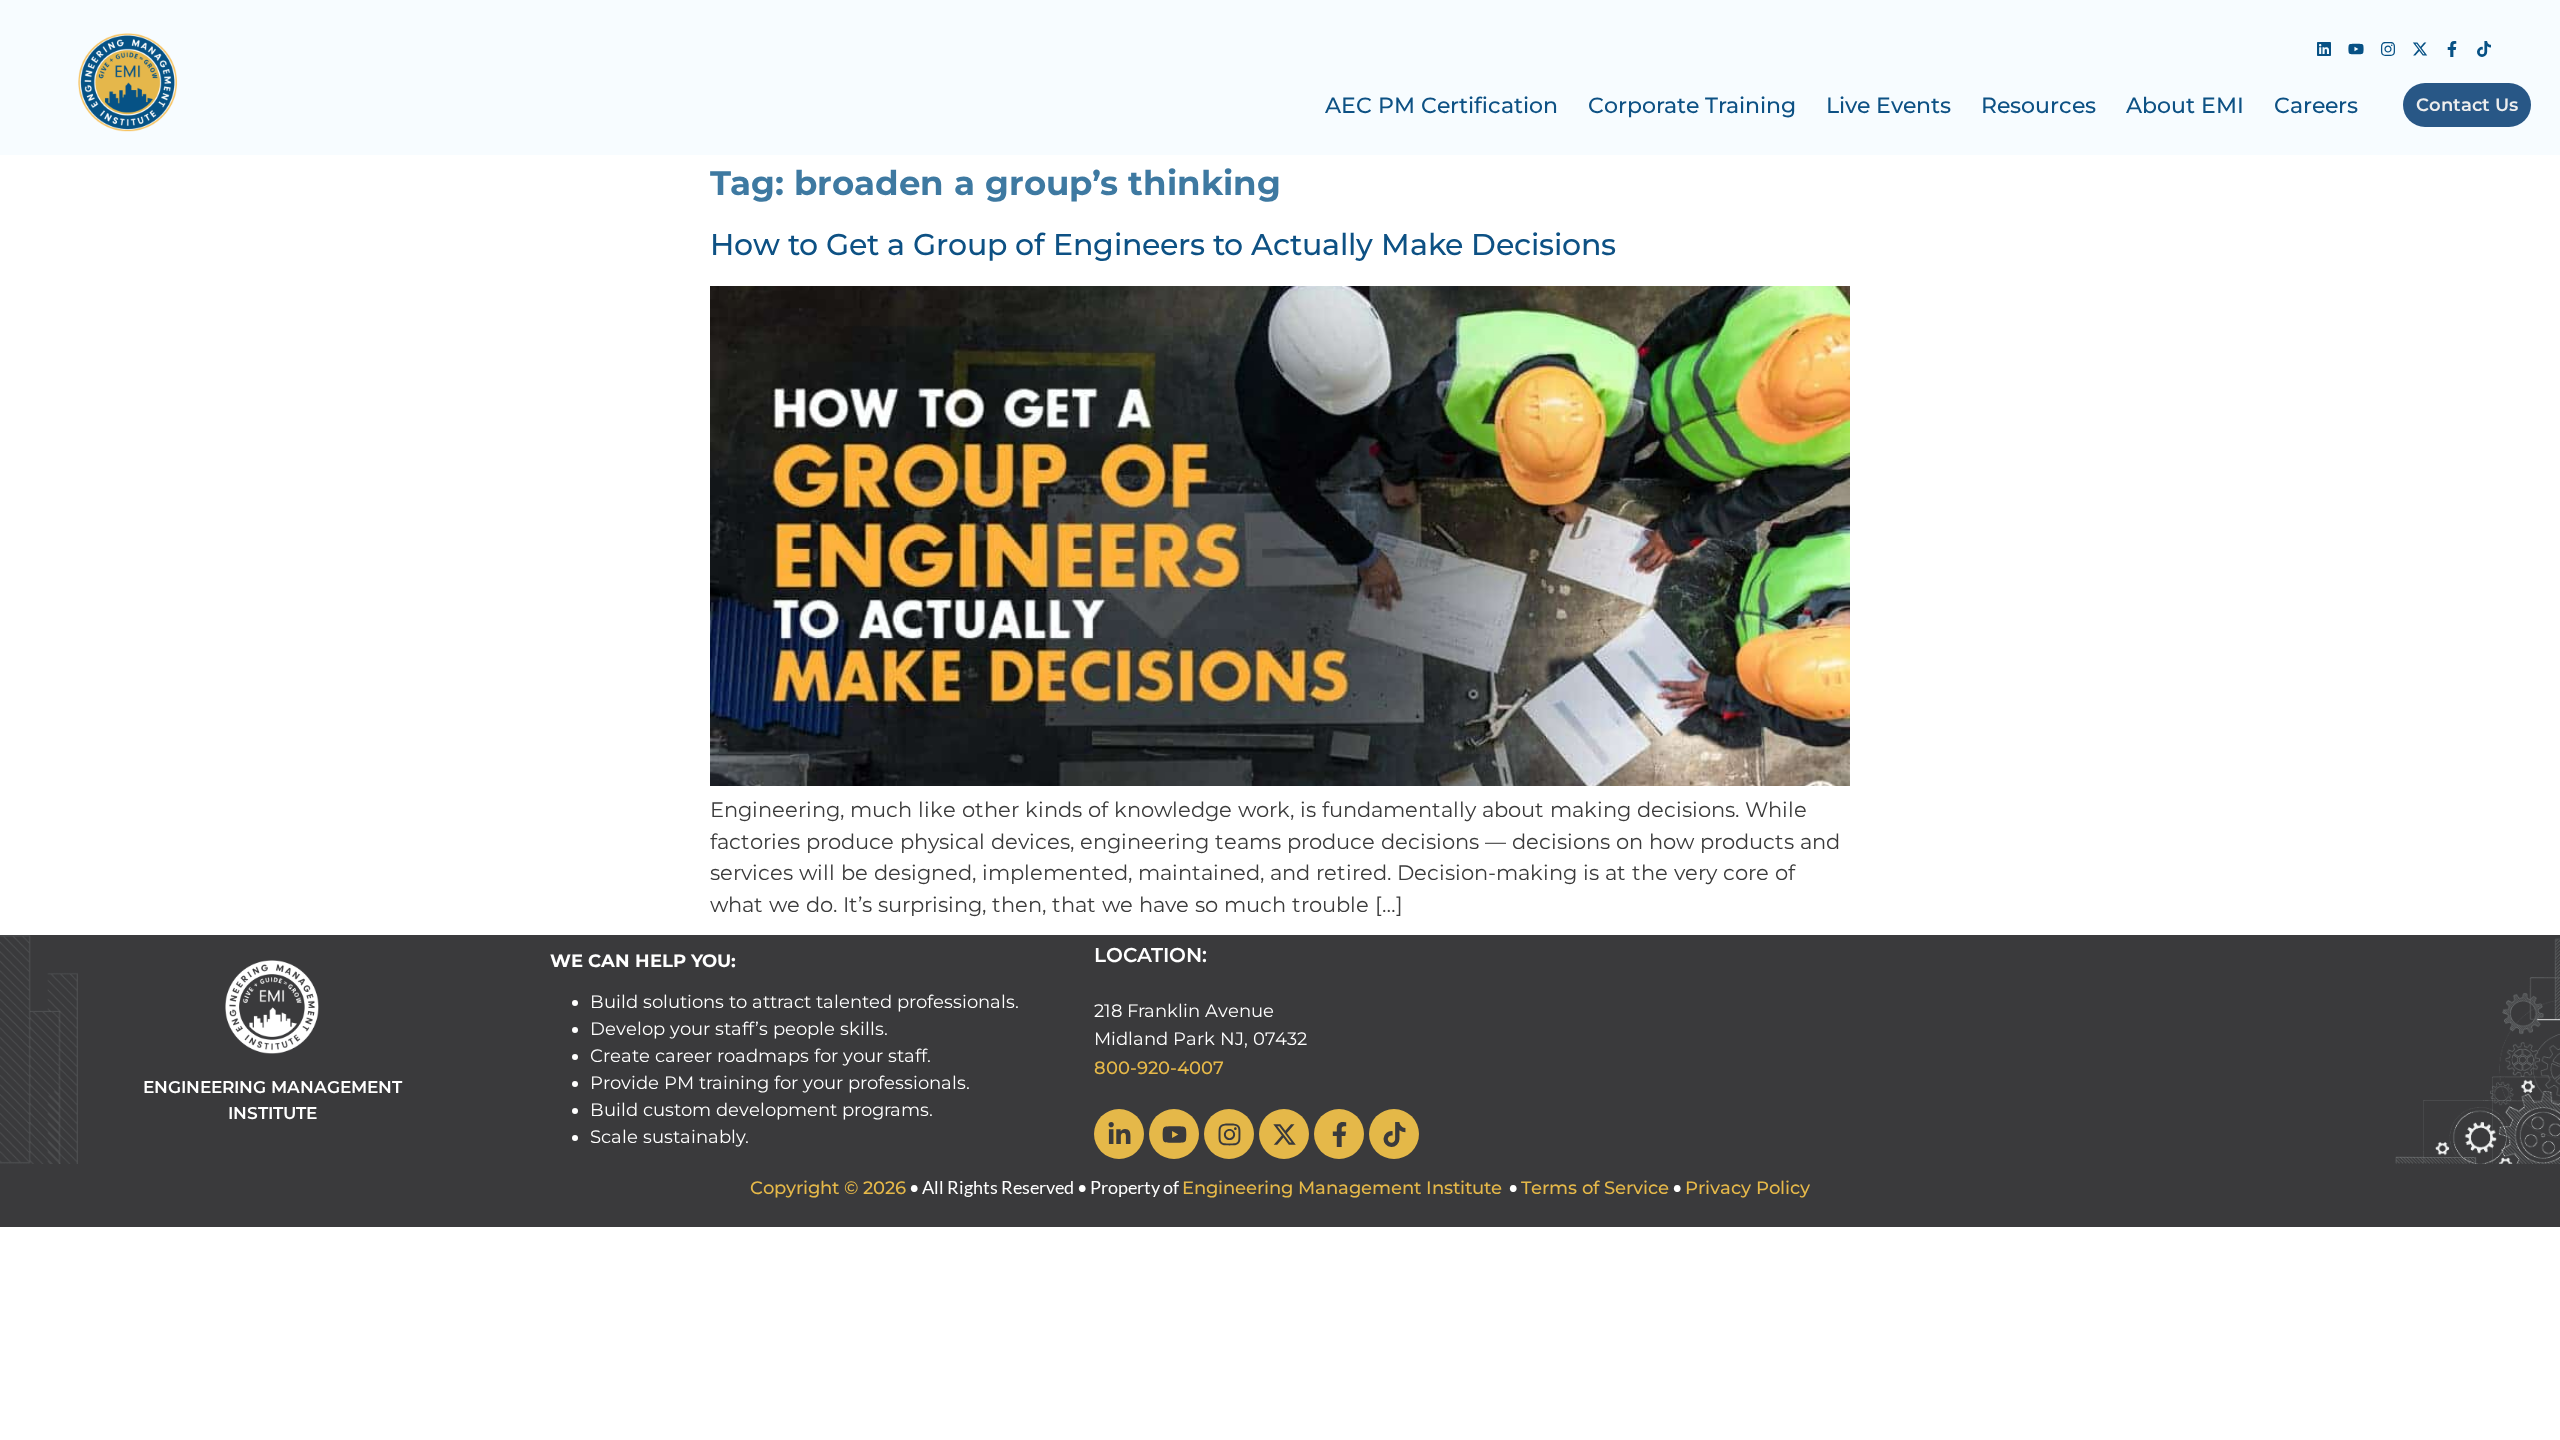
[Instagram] (2388, 49)
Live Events (1888, 105)
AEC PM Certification (1441, 105)
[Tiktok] (2484, 49)
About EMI (2185, 105)
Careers (2316, 105)
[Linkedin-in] (1119, 1134)
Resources (2038, 105)
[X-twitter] (2420, 49)
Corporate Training (1692, 105)
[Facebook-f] (2452, 49)
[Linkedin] (2324, 49)
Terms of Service (1595, 1188)
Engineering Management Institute (1342, 1188)
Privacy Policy (1747, 1188)
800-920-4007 (1159, 1068)
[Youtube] (2356, 49)
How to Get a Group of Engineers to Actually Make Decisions (1163, 244)
